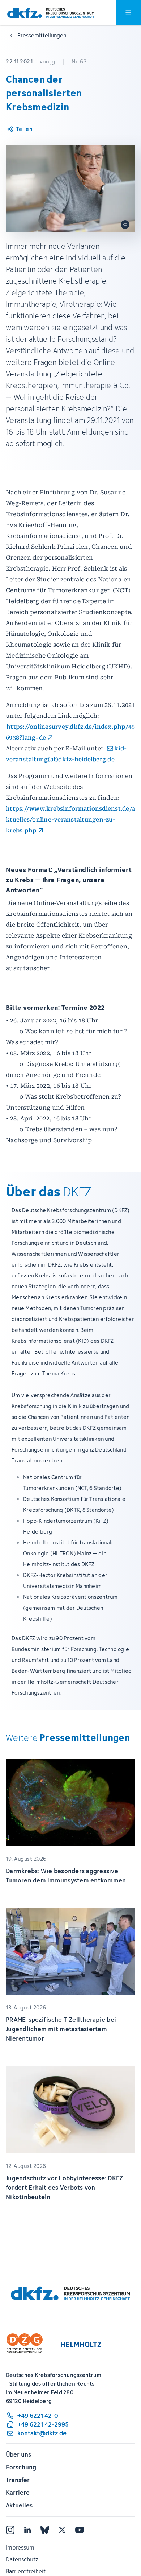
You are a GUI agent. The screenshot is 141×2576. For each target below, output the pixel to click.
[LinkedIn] (27, 2530)
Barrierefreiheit (26, 2571)
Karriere (18, 2493)
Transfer (18, 2480)
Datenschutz (22, 2559)
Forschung (21, 2467)
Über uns (18, 2454)
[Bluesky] (45, 2530)
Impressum (20, 2547)
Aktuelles (19, 2505)
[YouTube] (80, 2530)
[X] (62, 2530)
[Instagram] (10, 2530)
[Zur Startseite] (51, 13)
